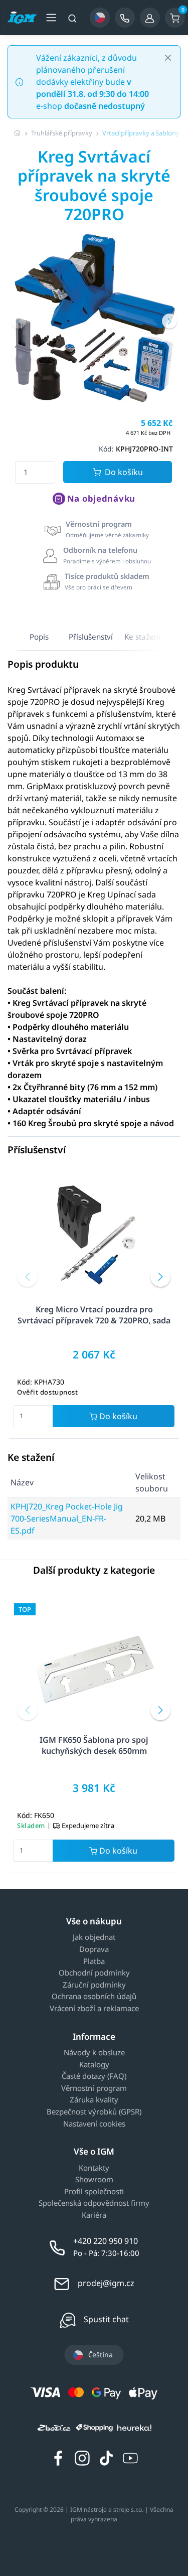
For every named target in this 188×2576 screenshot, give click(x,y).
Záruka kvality (94, 2100)
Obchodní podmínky (94, 1973)
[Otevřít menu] (51, 18)
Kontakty (94, 2168)
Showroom (94, 2180)
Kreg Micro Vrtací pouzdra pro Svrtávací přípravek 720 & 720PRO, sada (94, 1315)
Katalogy (94, 2065)
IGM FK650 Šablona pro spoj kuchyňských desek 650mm (94, 1745)
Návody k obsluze (94, 2053)
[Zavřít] (168, 58)
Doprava (94, 1949)
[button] (19, 321)
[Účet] (150, 18)
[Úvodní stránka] (18, 133)
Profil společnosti (94, 2192)
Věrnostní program (94, 2088)
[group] (94, 318)
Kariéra (94, 2215)
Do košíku (124, 472)
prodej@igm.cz (106, 2283)
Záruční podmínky (94, 1985)
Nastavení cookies (94, 2124)
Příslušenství (91, 637)
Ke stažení (142, 637)
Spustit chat (106, 2319)
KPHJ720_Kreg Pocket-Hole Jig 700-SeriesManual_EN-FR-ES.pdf (67, 1519)
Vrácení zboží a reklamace (94, 2009)
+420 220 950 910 (106, 2241)
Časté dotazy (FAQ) (94, 2076)
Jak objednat (94, 1937)
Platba (94, 1961)
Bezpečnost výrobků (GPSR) (94, 2112)
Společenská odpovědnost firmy (94, 2203)
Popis (39, 637)
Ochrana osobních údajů (94, 1997)
